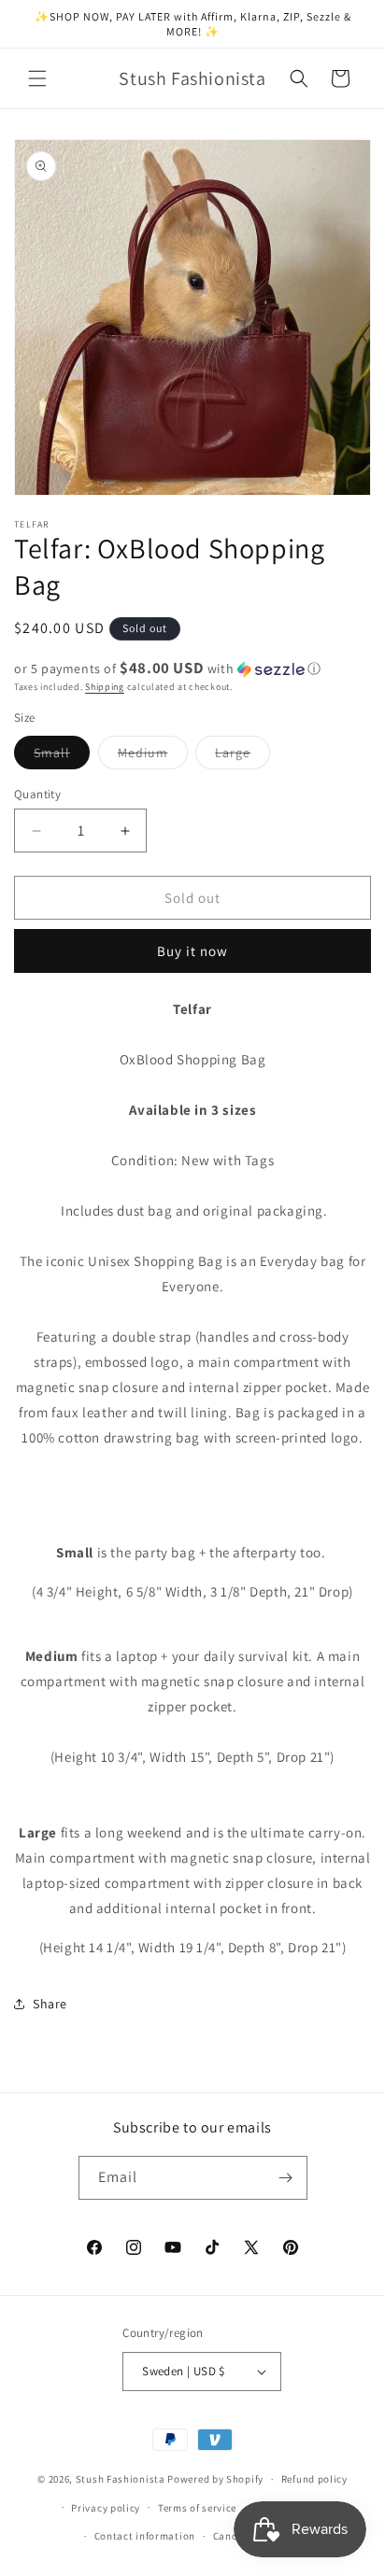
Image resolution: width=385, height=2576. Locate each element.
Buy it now (192, 951)
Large (242, 756)
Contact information (145, 2536)
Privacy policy (106, 2508)
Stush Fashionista (121, 2479)
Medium (153, 756)
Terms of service (197, 2508)
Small (62, 756)
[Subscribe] (286, 2178)
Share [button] (50, 2004)
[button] (37, 78)
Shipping (105, 687)
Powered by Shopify (215, 2479)
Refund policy (314, 2479)
